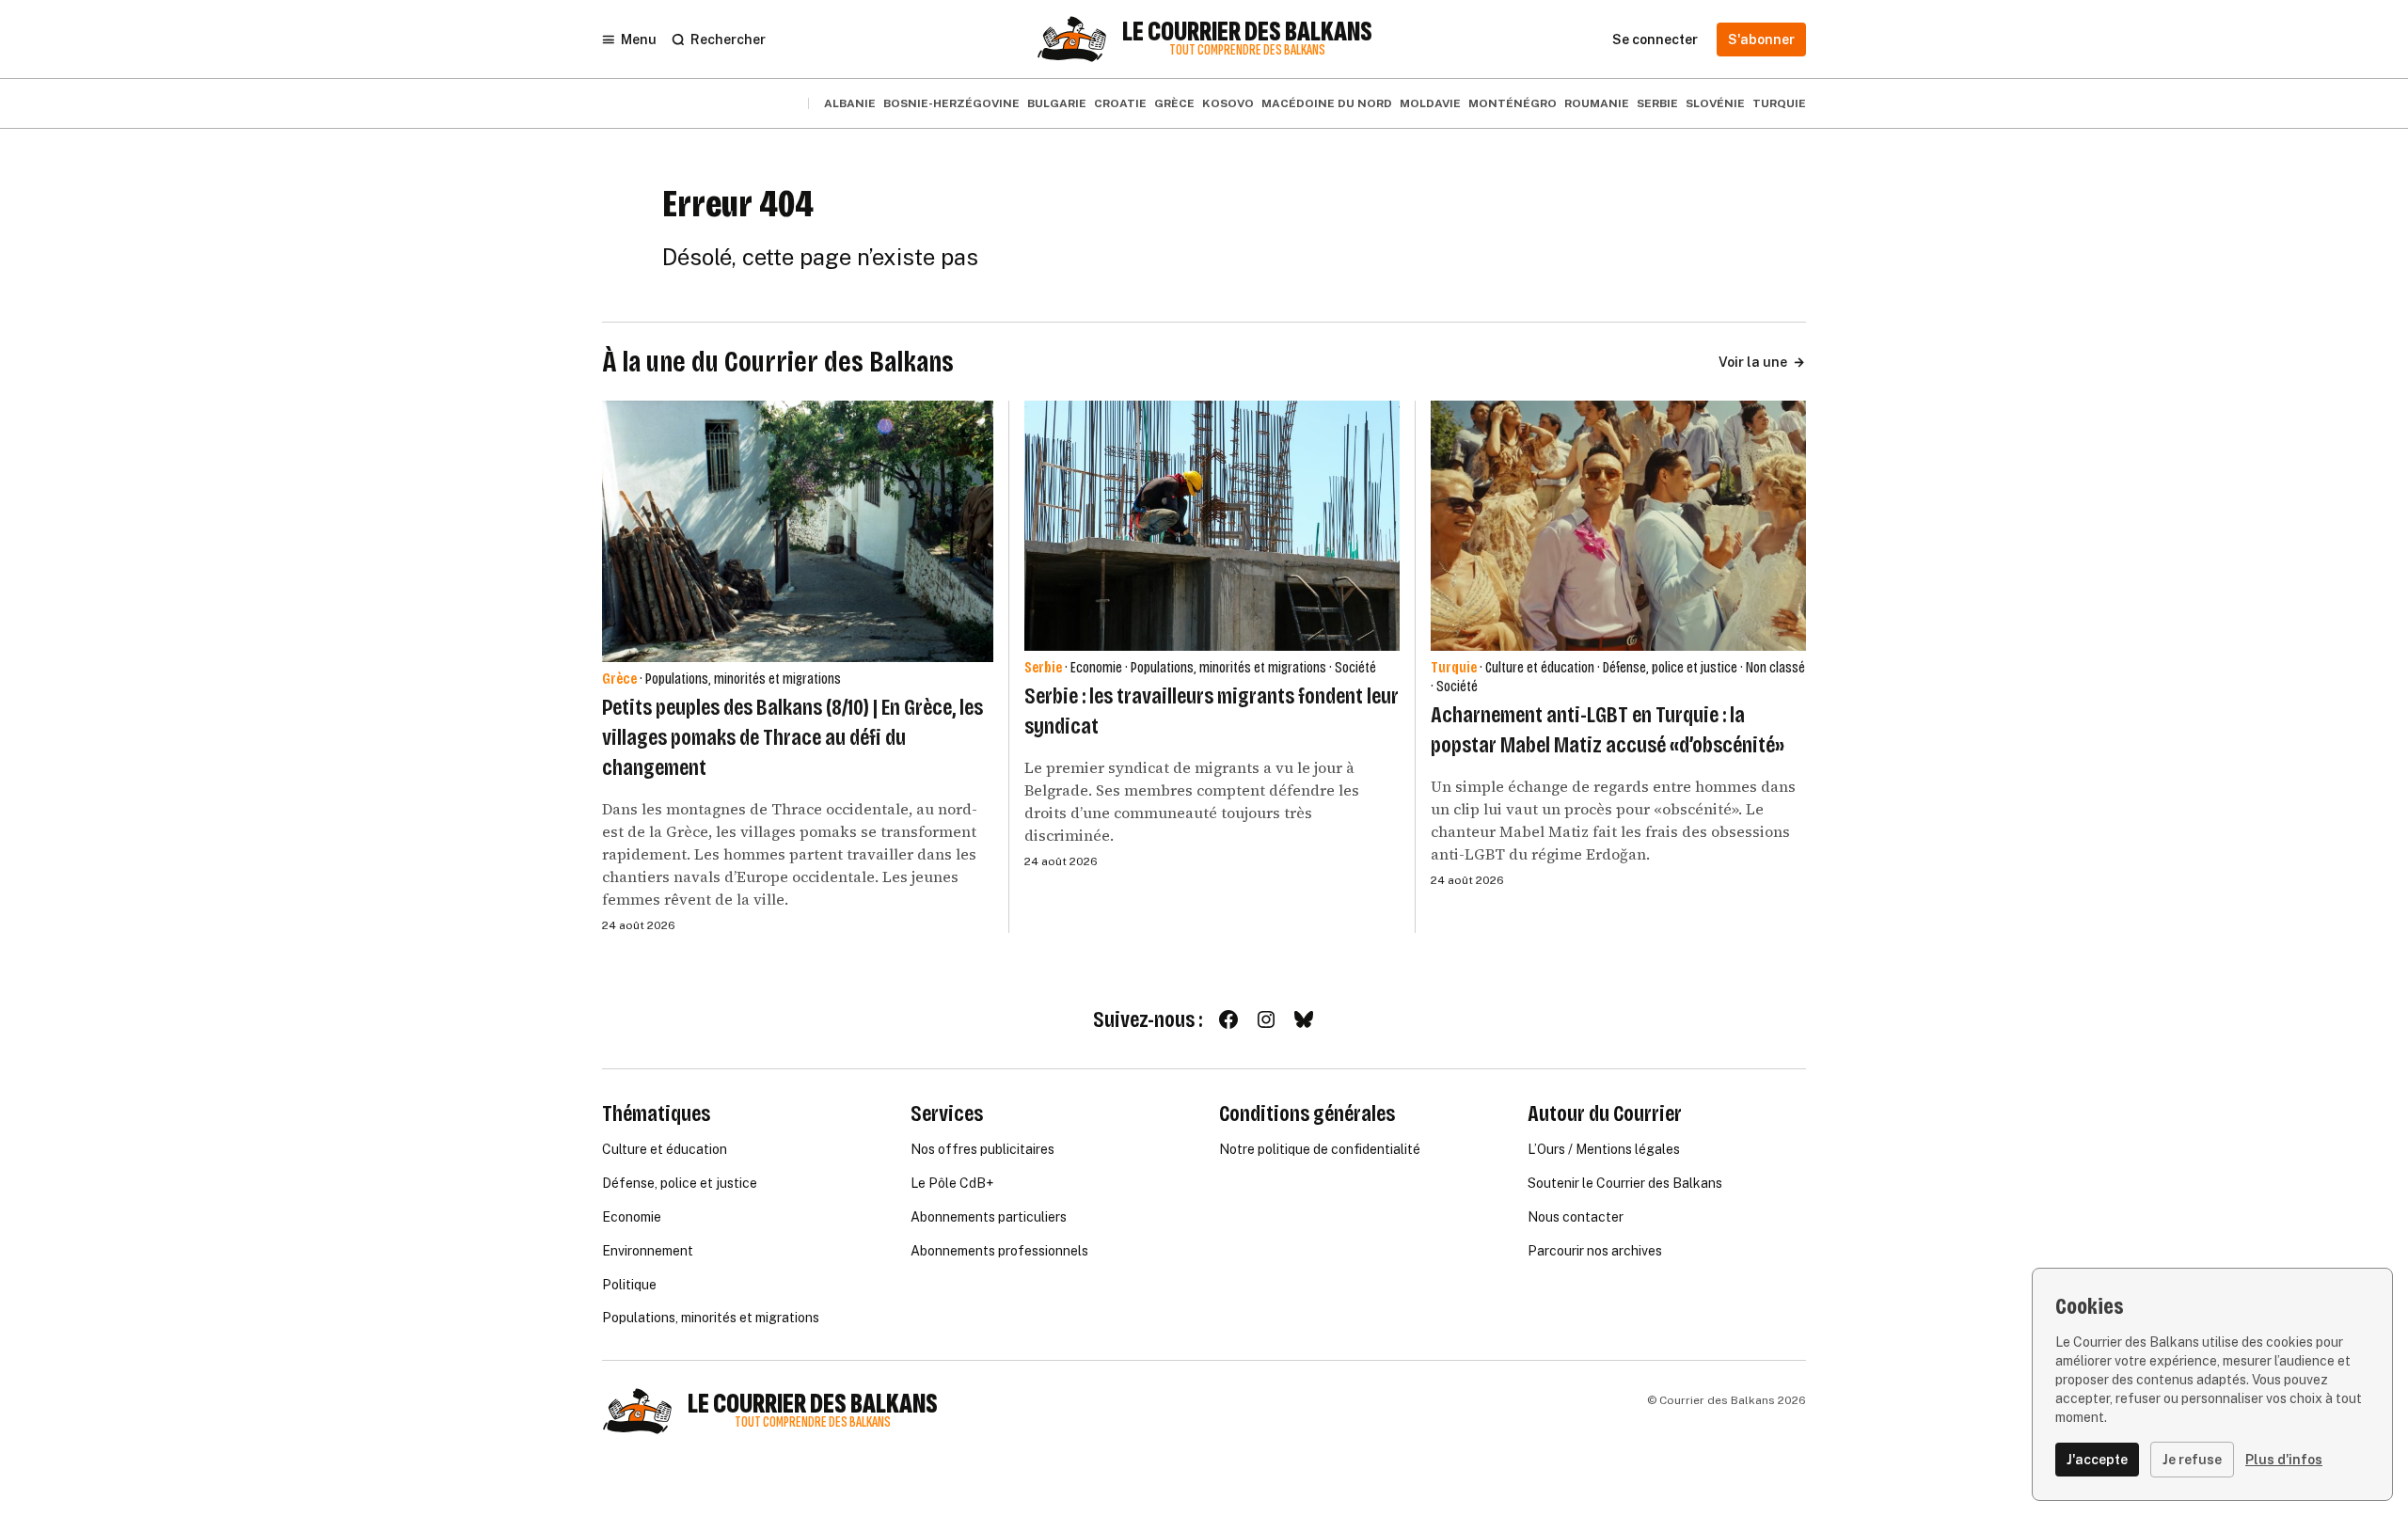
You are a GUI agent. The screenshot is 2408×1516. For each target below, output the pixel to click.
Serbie (1657, 103)
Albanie (850, 103)
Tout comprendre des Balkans (1247, 50)
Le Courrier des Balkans (1247, 32)
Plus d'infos (2284, 1460)
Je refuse (2192, 1460)
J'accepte (2097, 1460)
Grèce (1174, 103)
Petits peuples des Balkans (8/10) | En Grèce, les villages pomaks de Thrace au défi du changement (792, 737)
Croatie (1120, 103)
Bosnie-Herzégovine (951, 103)
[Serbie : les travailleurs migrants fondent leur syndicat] (1212, 526)
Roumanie (1597, 103)
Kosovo (1228, 103)
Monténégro (1513, 103)
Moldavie (1430, 103)
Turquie (1779, 103)
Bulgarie (1057, 103)
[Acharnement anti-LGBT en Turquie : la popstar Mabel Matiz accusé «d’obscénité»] (1618, 526)
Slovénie (1715, 103)
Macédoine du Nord (1327, 103)
